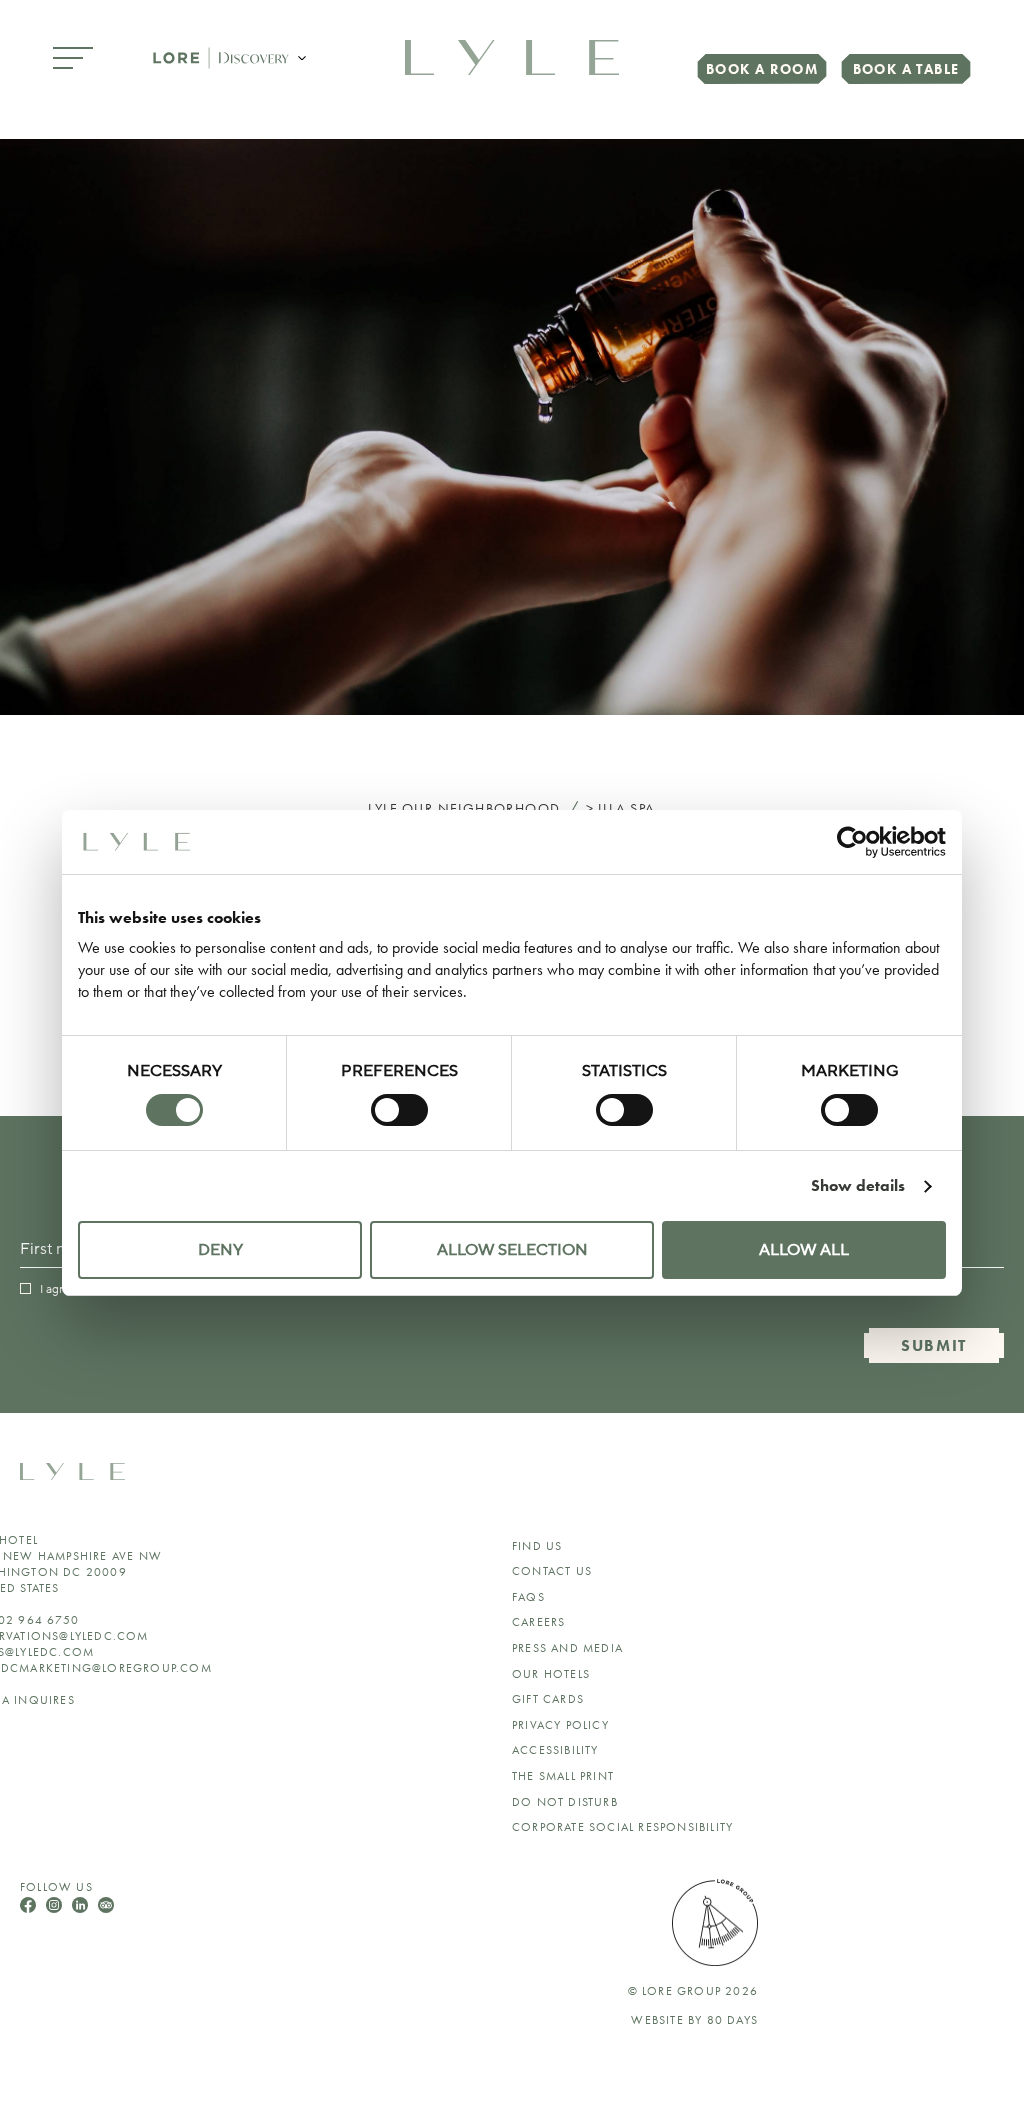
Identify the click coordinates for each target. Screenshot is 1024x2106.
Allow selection (512, 1250)
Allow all (804, 1250)
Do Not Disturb (565, 1802)
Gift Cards (548, 1699)
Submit (934, 1345)
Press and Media (567, 1648)
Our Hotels (551, 1674)
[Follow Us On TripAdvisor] (106, 1907)
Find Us (537, 1546)
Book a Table (906, 69)
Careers (538, 1622)
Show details (858, 1185)
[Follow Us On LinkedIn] (82, 1907)
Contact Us (552, 1571)
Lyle (383, 808)
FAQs (528, 1597)
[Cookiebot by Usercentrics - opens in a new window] (858, 842)
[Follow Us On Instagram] (56, 1907)
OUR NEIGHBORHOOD (481, 808)
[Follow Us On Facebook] (30, 1907)
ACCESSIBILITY (555, 1750)
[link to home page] (512, 55)
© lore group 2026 (693, 1991)
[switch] (399, 1110)
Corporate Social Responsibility (622, 1827)
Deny (220, 1250)
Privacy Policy (560, 1725)
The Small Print (563, 1776)
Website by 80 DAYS (694, 2020)
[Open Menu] (73, 59)
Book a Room (762, 69)
